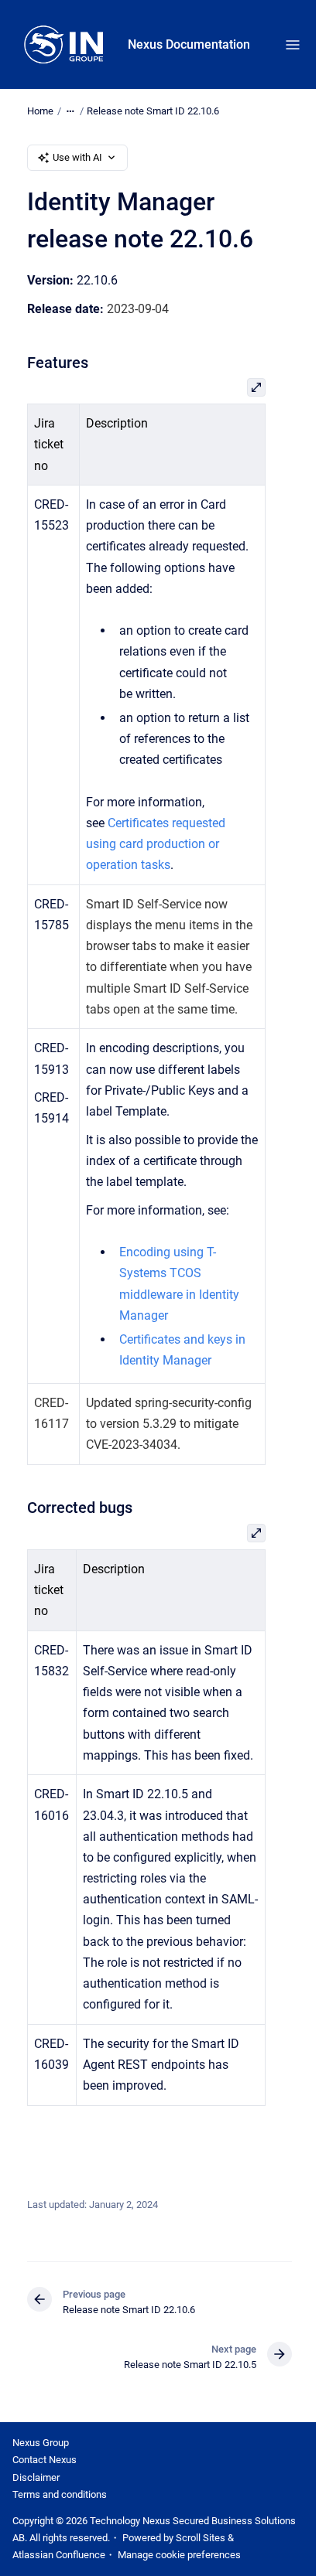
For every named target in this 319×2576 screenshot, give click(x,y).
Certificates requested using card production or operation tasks (156, 844)
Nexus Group (41, 2443)
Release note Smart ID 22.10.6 (153, 111)
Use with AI (77, 157)
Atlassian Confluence (59, 2555)
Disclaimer (36, 2477)
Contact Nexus (45, 2460)
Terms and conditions (60, 2494)
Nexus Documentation (189, 44)
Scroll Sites (201, 2538)
